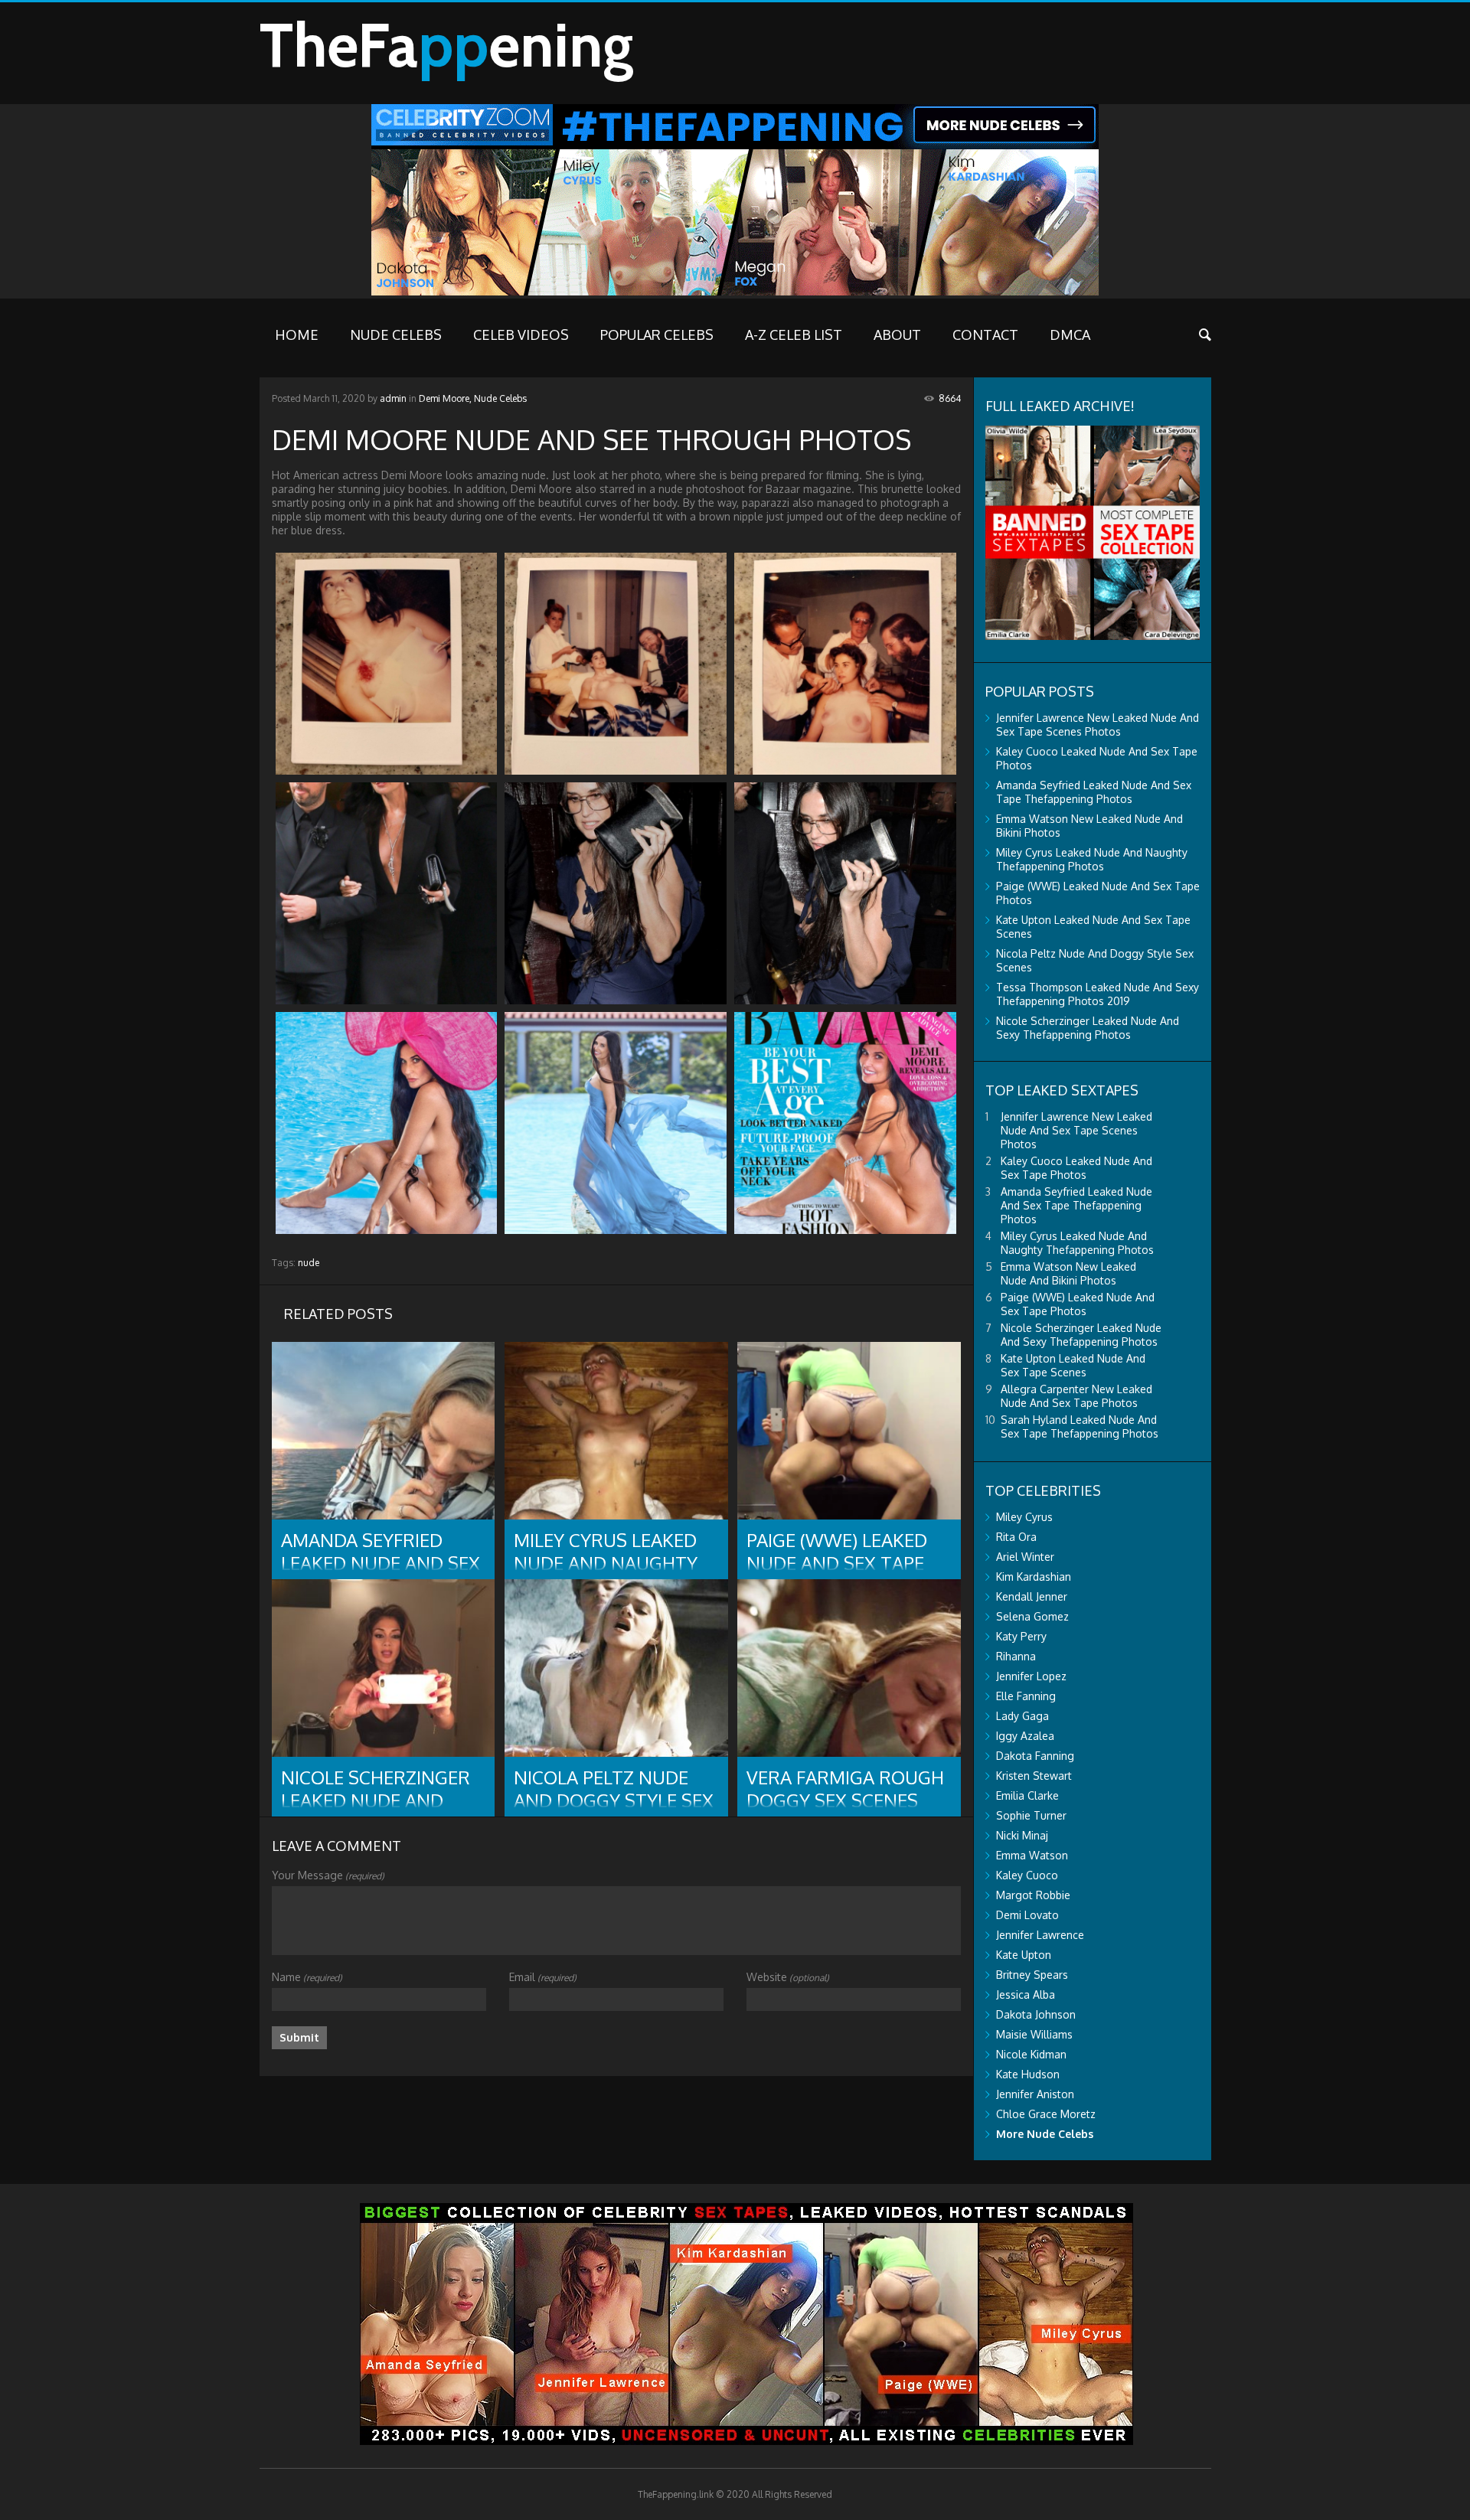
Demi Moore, (445, 398)
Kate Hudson (1028, 2074)
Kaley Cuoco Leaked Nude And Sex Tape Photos (1076, 1168)
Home (297, 335)
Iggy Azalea (1025, 1736)
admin (393, 398)
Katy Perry (1021, 1636)
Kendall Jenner (1032, 1596)
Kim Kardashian (1034, 1577)
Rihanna (1016, 1656)
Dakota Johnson (1036, 2014)
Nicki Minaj (1022, 1835)
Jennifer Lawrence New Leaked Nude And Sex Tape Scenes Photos (1098, 725)
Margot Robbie (1033, 1895)
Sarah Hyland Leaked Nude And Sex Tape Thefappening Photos (1080, 1426)
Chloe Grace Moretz (1046, 2114)
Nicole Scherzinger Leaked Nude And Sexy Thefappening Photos (1088, 1028)
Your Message (328, 1875)
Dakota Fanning (1035, 1756)
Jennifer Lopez (1031, 1676)
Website (788, 1977)
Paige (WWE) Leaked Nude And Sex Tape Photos (1078, 1304)
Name (307, 1977)
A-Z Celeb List (794, 335)
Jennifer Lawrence (1040, 1935)
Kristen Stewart (1034, 1776)
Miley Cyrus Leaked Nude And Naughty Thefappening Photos (1092, 859)
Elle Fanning (1026, 1696)
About (897, 335)
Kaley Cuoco (1027, 1875)
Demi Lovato (1027, 1915)
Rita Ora (1016, 1537)
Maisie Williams (1034, 2034)
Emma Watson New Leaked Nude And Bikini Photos (1068, 1273)
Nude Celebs (396, 335)
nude (309, 1263)
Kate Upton (1024, 1955)
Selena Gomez (1032, 1616)
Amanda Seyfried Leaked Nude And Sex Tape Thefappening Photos (1094, 792)
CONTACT (985, 335)
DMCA (1070, 335)
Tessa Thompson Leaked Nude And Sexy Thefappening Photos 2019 (1098, 994)
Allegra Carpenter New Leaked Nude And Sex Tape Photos (1076, 1396)
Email (543, 1977)
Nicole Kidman (1031, 2054)
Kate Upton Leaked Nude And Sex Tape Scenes (1073, 1365)
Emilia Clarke (1027, 1795)
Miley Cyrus (1024, 1517)
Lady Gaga (1022, 1716)
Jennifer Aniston (1035, 2094)
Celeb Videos (521, 335)
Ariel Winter (1025, 1557)
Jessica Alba (1026, 1994)
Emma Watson (1032, 1855)
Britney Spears (1032, 1975)
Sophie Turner (1031, 1815)
